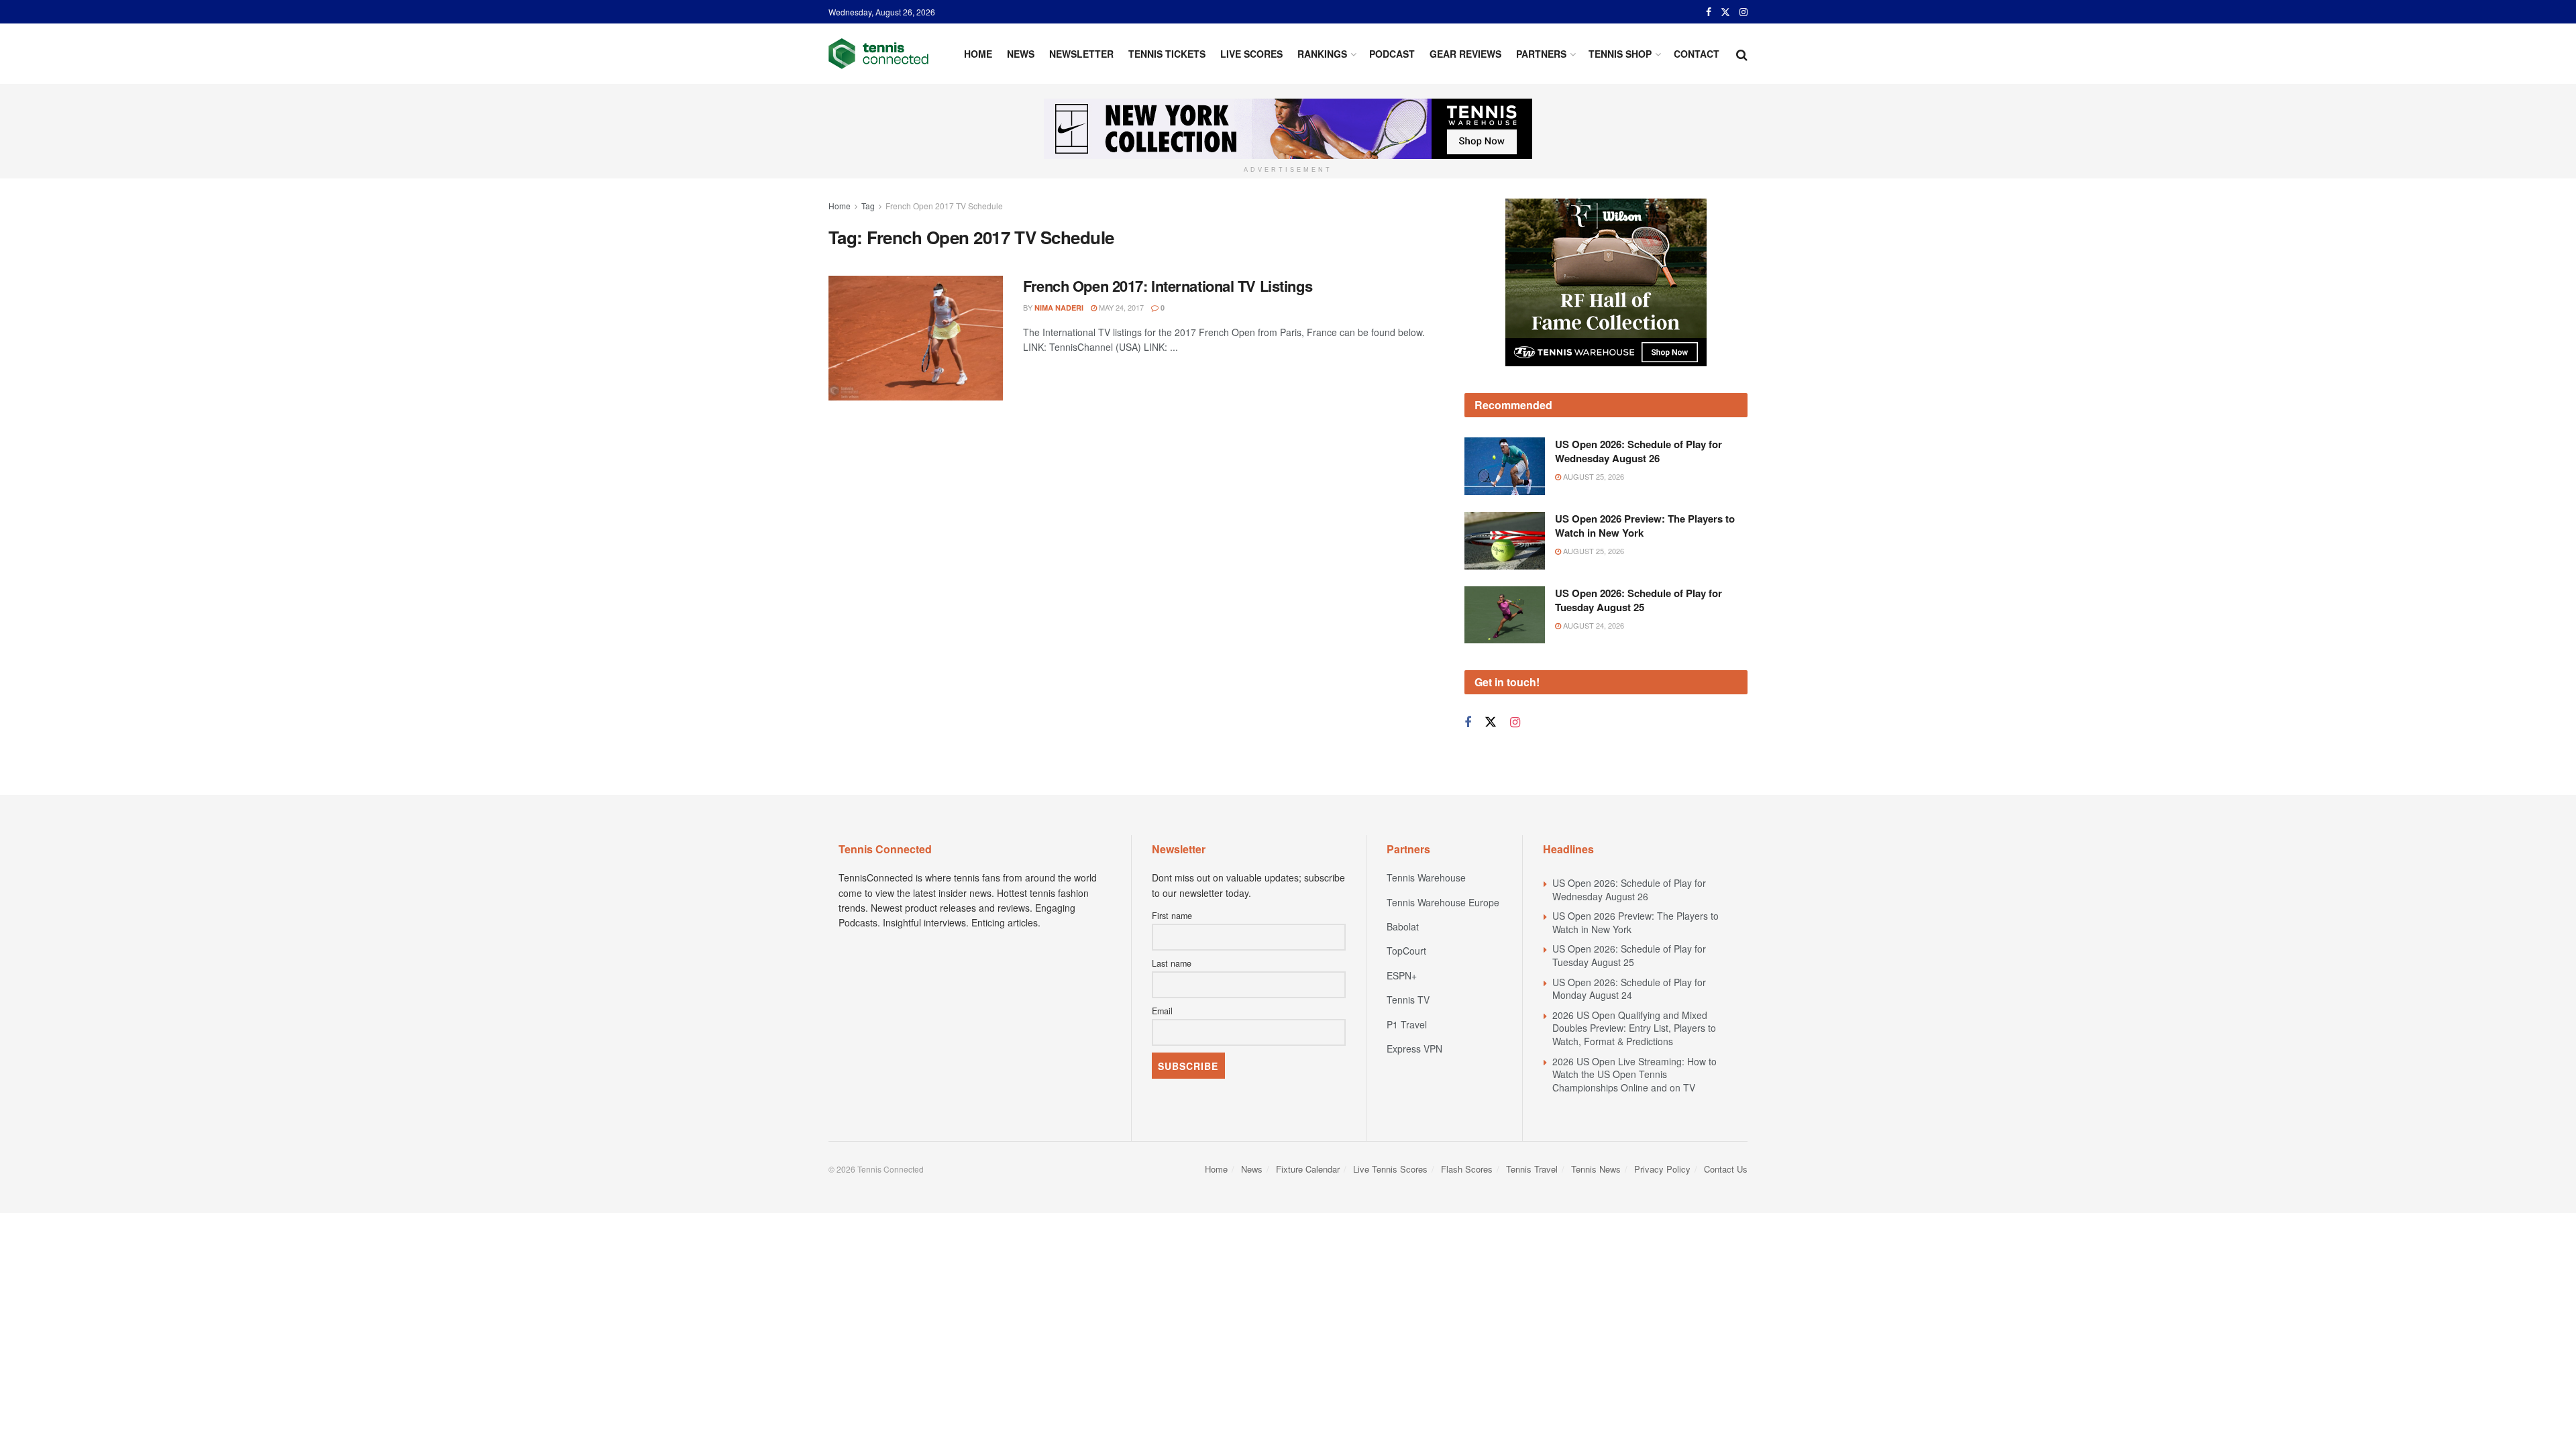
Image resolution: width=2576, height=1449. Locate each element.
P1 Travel (1407, 1024)
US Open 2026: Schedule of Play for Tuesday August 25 (1639, 600)
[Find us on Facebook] (1709, 12)
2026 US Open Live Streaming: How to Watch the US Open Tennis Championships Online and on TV (1634, 1074)
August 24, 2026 (1593, 625)
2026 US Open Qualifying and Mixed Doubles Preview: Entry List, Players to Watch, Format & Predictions (1634, 1028)
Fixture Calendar (1308, 1169)
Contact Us (1726, 1169)
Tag (868, 206)
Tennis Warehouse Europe (1443, 902)
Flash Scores (1467, 1169)
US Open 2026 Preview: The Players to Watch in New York (1645, 526)
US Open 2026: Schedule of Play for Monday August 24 (1629, 989)
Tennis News (1596, 1169)
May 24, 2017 (1120, 307)
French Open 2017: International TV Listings (1168, 286)
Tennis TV (1408, 1000)
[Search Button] (1742, 54)
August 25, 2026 (1593, 476)
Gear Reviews (1465, 54)
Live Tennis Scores (1390, 1169)
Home (978, 54)
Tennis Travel (1532, 1169)
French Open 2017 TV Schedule (944, 206)
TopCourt (1406, 951)
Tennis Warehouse (1426, 877)
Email (1162, 1011)
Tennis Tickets (1167, 54)
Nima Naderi (1059, 308)
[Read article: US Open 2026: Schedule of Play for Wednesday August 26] (1505, 466)
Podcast (1392, 54)
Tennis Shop (1620, 54)
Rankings (1322, 54)
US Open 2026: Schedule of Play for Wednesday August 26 (1639, 451)
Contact (1697, 54)
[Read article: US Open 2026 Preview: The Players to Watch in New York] (1505, 541)
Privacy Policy (1662, 1169)
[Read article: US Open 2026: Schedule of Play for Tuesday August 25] (1505, 615)
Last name (1172, 963)
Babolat (1403, 926)
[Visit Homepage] (878, 54)
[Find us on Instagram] (1743, 12)
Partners (1541, 54)
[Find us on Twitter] (1725, 12)
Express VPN (1414, 1049)
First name (1172, 916)
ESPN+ (1402, 975)
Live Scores (1251, 54)
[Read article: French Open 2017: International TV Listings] (916, 338)
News (1021, 54)
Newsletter (1081, 54)
